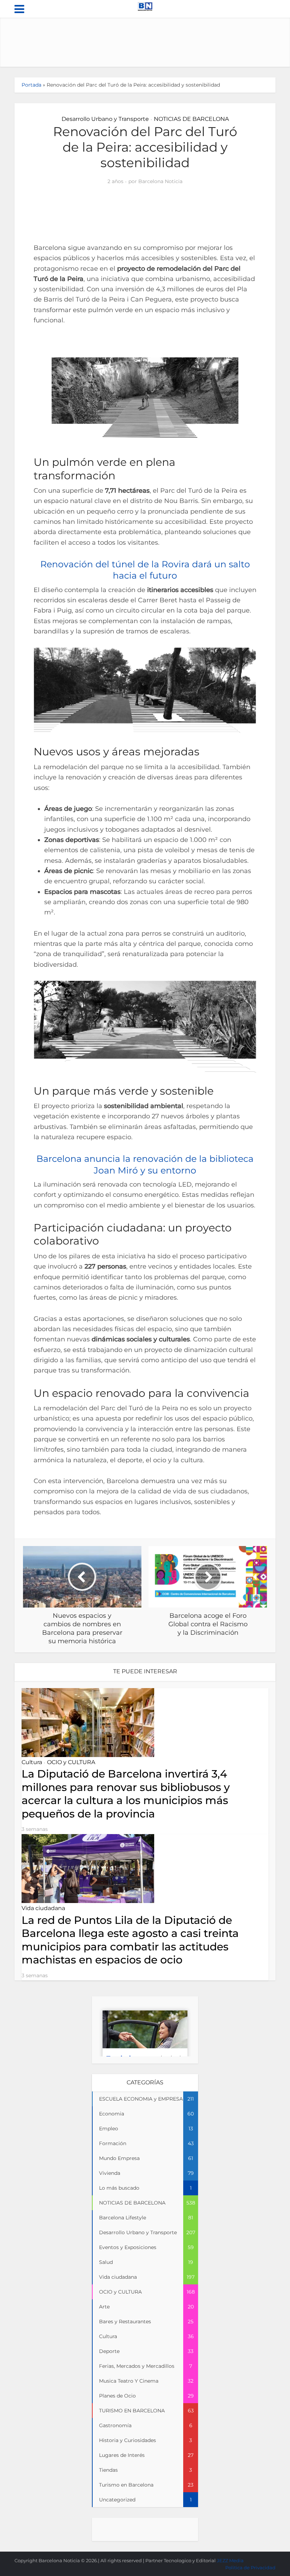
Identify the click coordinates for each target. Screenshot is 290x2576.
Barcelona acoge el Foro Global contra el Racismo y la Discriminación (138, 2557)
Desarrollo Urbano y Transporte (105, 119)
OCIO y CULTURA (71, 1762)
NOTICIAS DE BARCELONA (191, 119)
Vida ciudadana (43, 1908)
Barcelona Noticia (160, 181)
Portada (31, 85)
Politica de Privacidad (250, 2568)
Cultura (32, 1762)
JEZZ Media (230, 2560)
